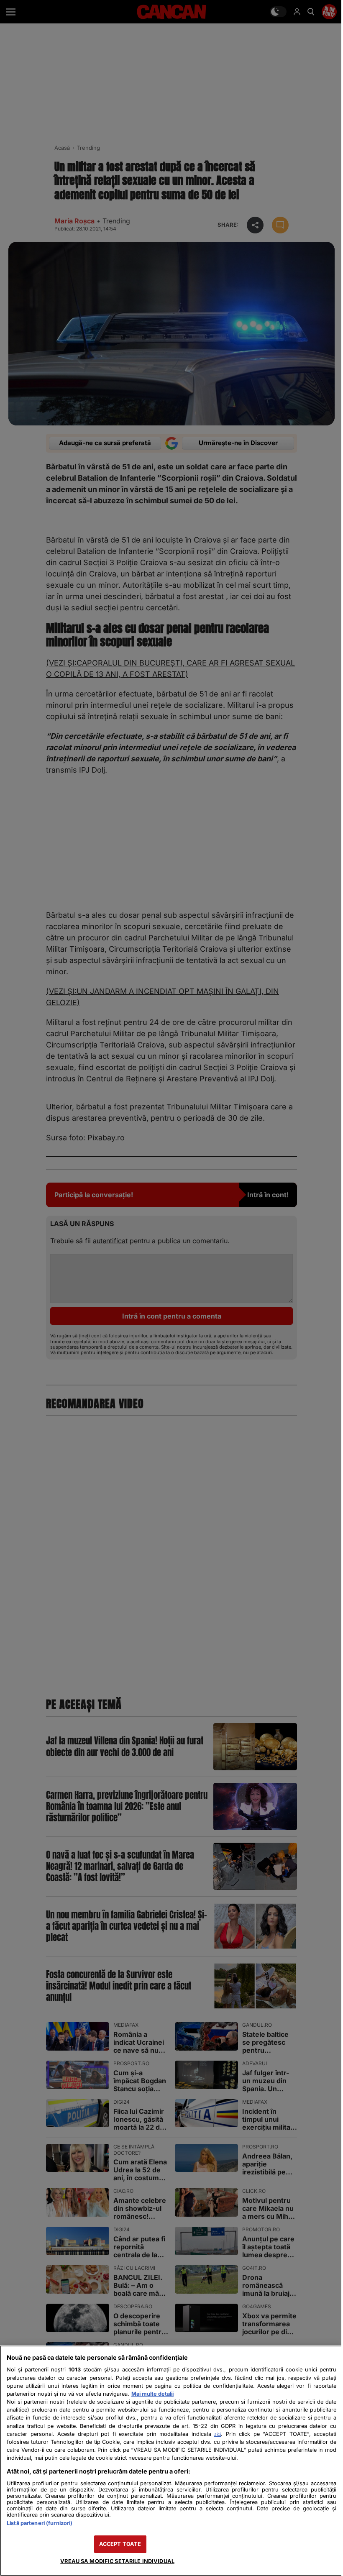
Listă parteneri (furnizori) (40, 2523)
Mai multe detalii (152, 2394)
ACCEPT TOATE (120, 2544)
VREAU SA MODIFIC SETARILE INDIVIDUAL (117, 2561)
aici (218, 2434)
